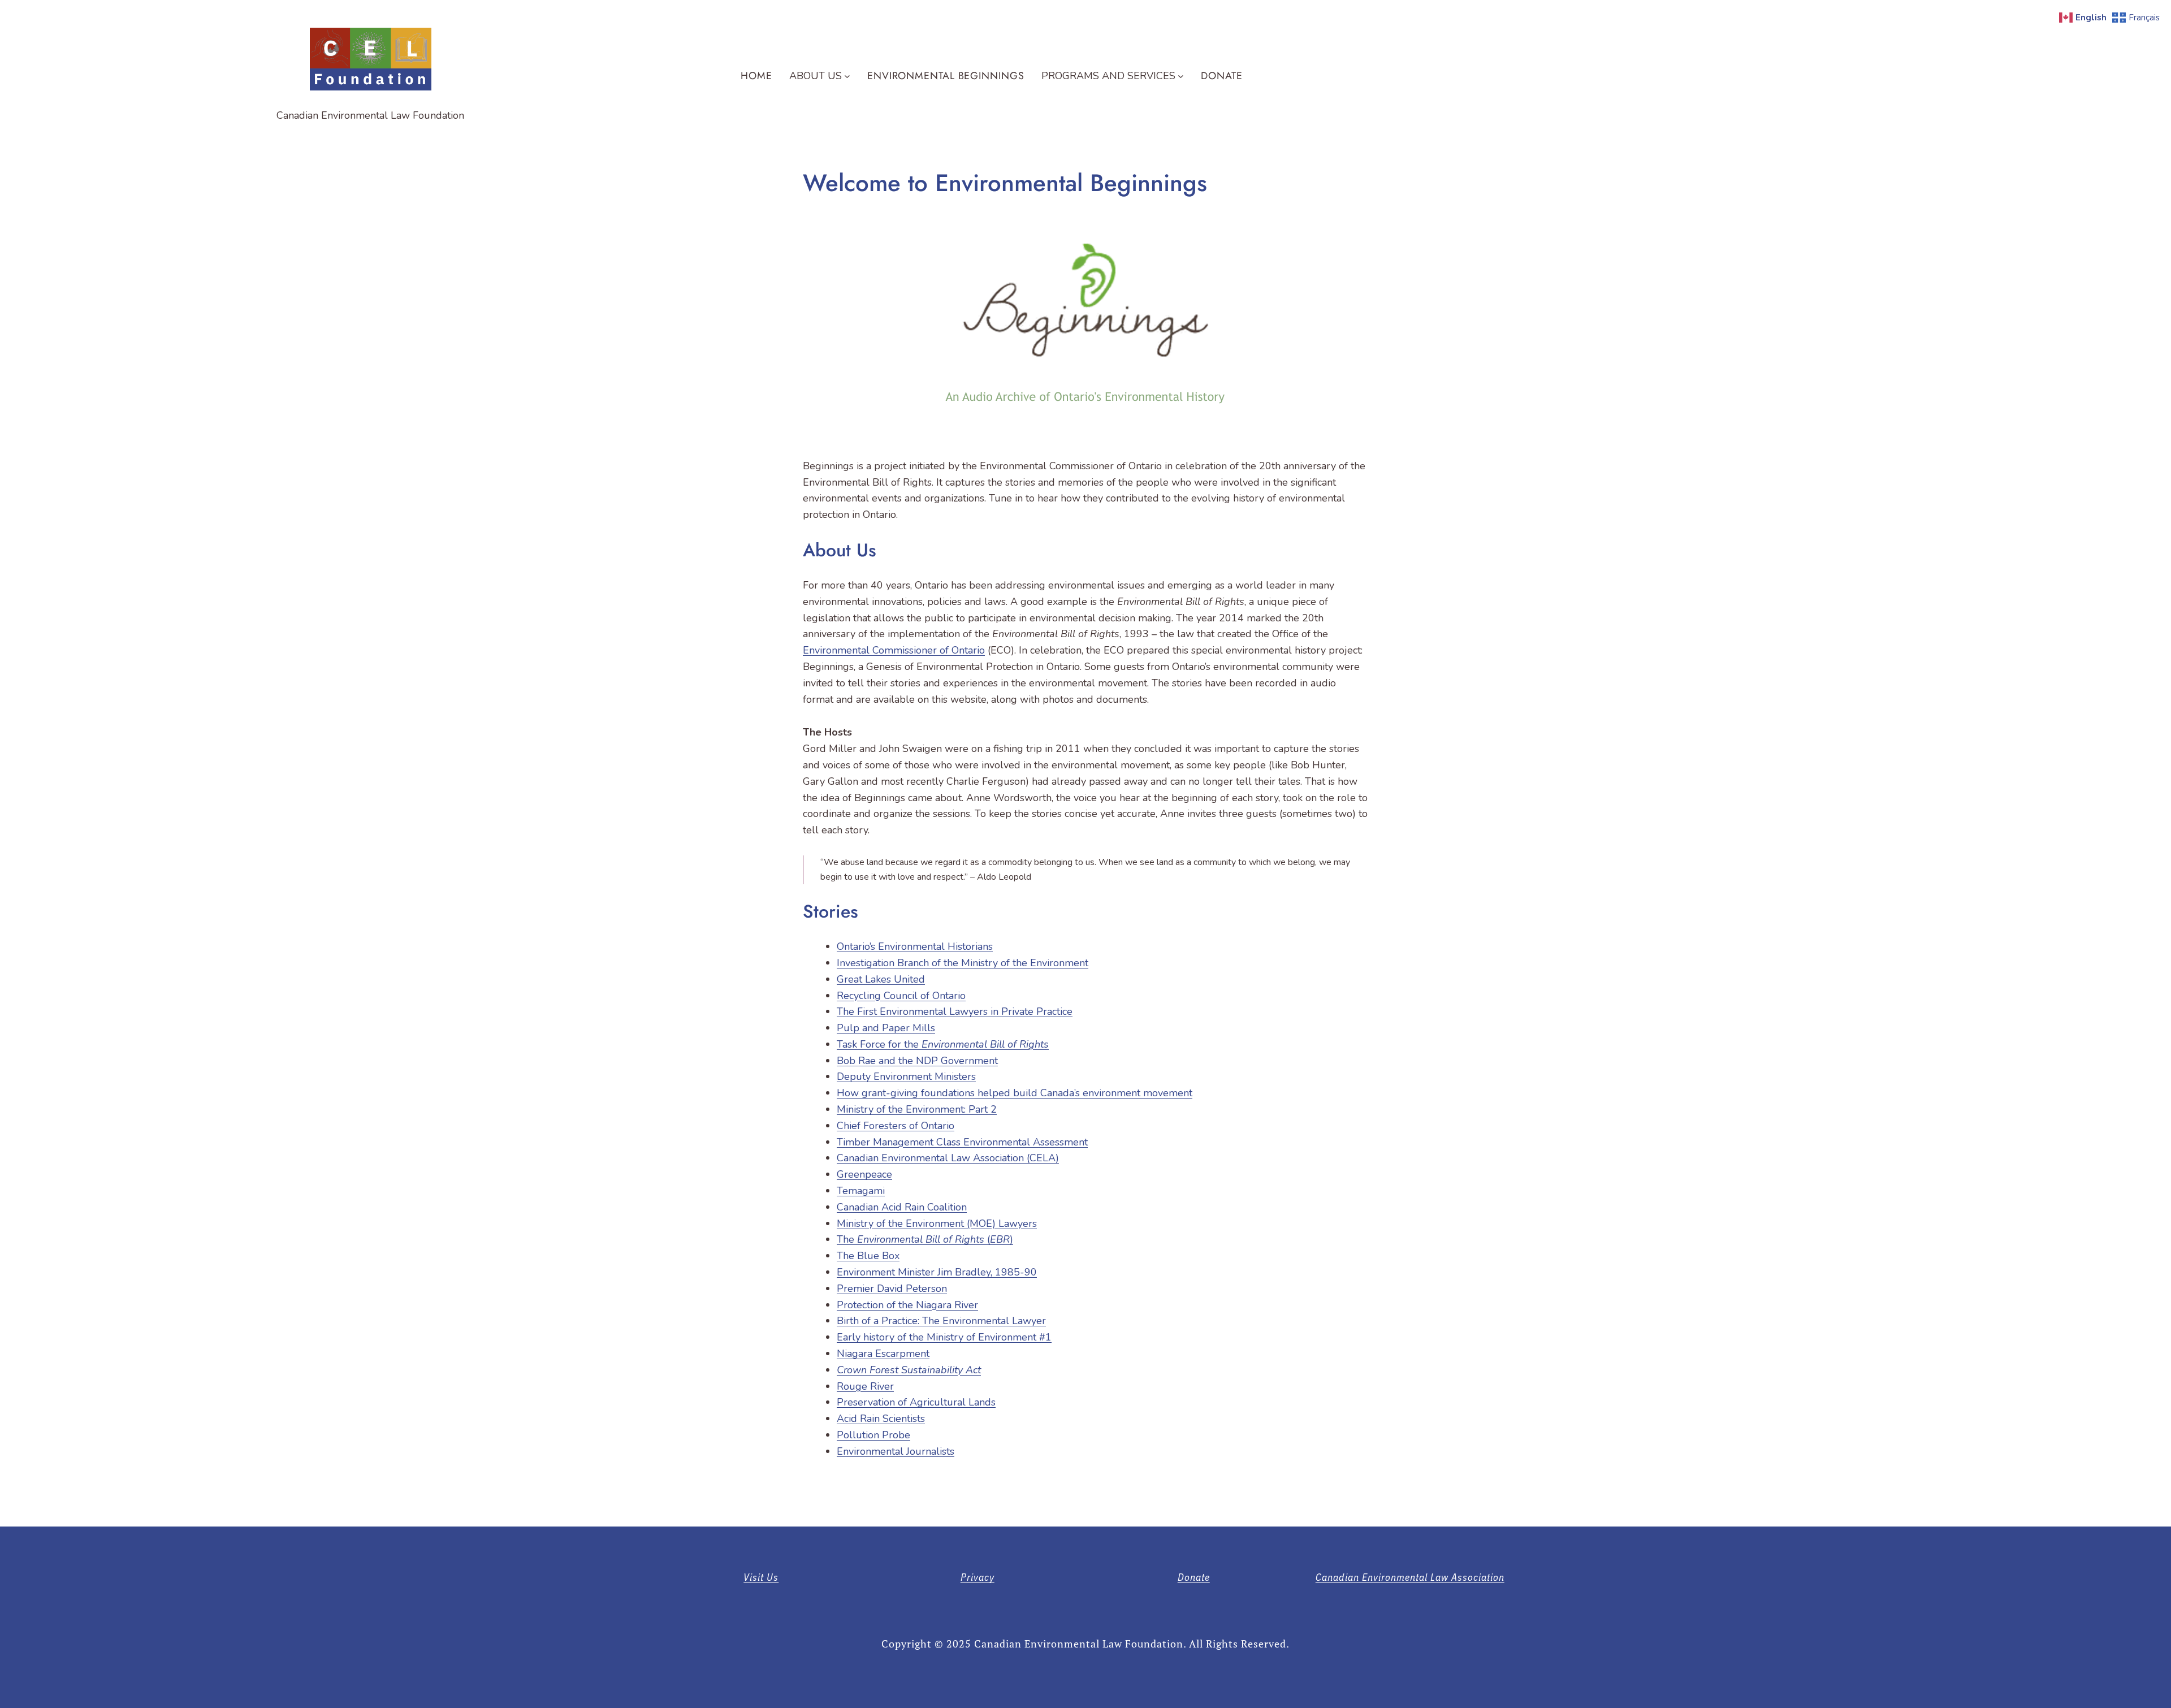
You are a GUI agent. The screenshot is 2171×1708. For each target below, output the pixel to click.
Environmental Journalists (896, 1451)
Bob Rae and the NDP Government (917, 1061)
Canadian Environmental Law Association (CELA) (948, 1158)
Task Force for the (943, 1044)
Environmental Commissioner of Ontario (894, 650)
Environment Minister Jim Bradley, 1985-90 (937, 1272)
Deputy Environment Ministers (906, 1076)
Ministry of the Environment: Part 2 (917, 1109)
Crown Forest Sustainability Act (909, 1370)
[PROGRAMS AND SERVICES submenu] (1181, 76)
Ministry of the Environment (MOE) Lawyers (937, 1223)
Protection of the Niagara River (907, 1305)
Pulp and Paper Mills (886, 1028)
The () (925, 1239)
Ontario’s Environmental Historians (915, 946)
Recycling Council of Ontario (901, 996)
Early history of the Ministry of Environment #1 (944, 1337)
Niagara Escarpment (883, 1354)
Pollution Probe (873, 1435)
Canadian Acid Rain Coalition (902, 1207)
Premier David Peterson (892, 1288)
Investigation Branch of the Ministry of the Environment (963, 963)
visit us (761, 1577)
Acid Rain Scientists (881, 1419)
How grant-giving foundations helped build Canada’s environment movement (1015, 1093)
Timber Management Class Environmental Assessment (962, 1142)
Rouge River (865, 1386)
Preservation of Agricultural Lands (916, 1402)
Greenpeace (864, 1174)
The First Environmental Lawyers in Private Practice (955, 1011)
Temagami (861, 1191)
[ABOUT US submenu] (847, 76)
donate (1194, 1577)
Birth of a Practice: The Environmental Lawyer (941, 1321)
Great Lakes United (881, 979)
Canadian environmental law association (1410, 1577)
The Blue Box (868, 1256)
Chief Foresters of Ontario (896, 1126)
